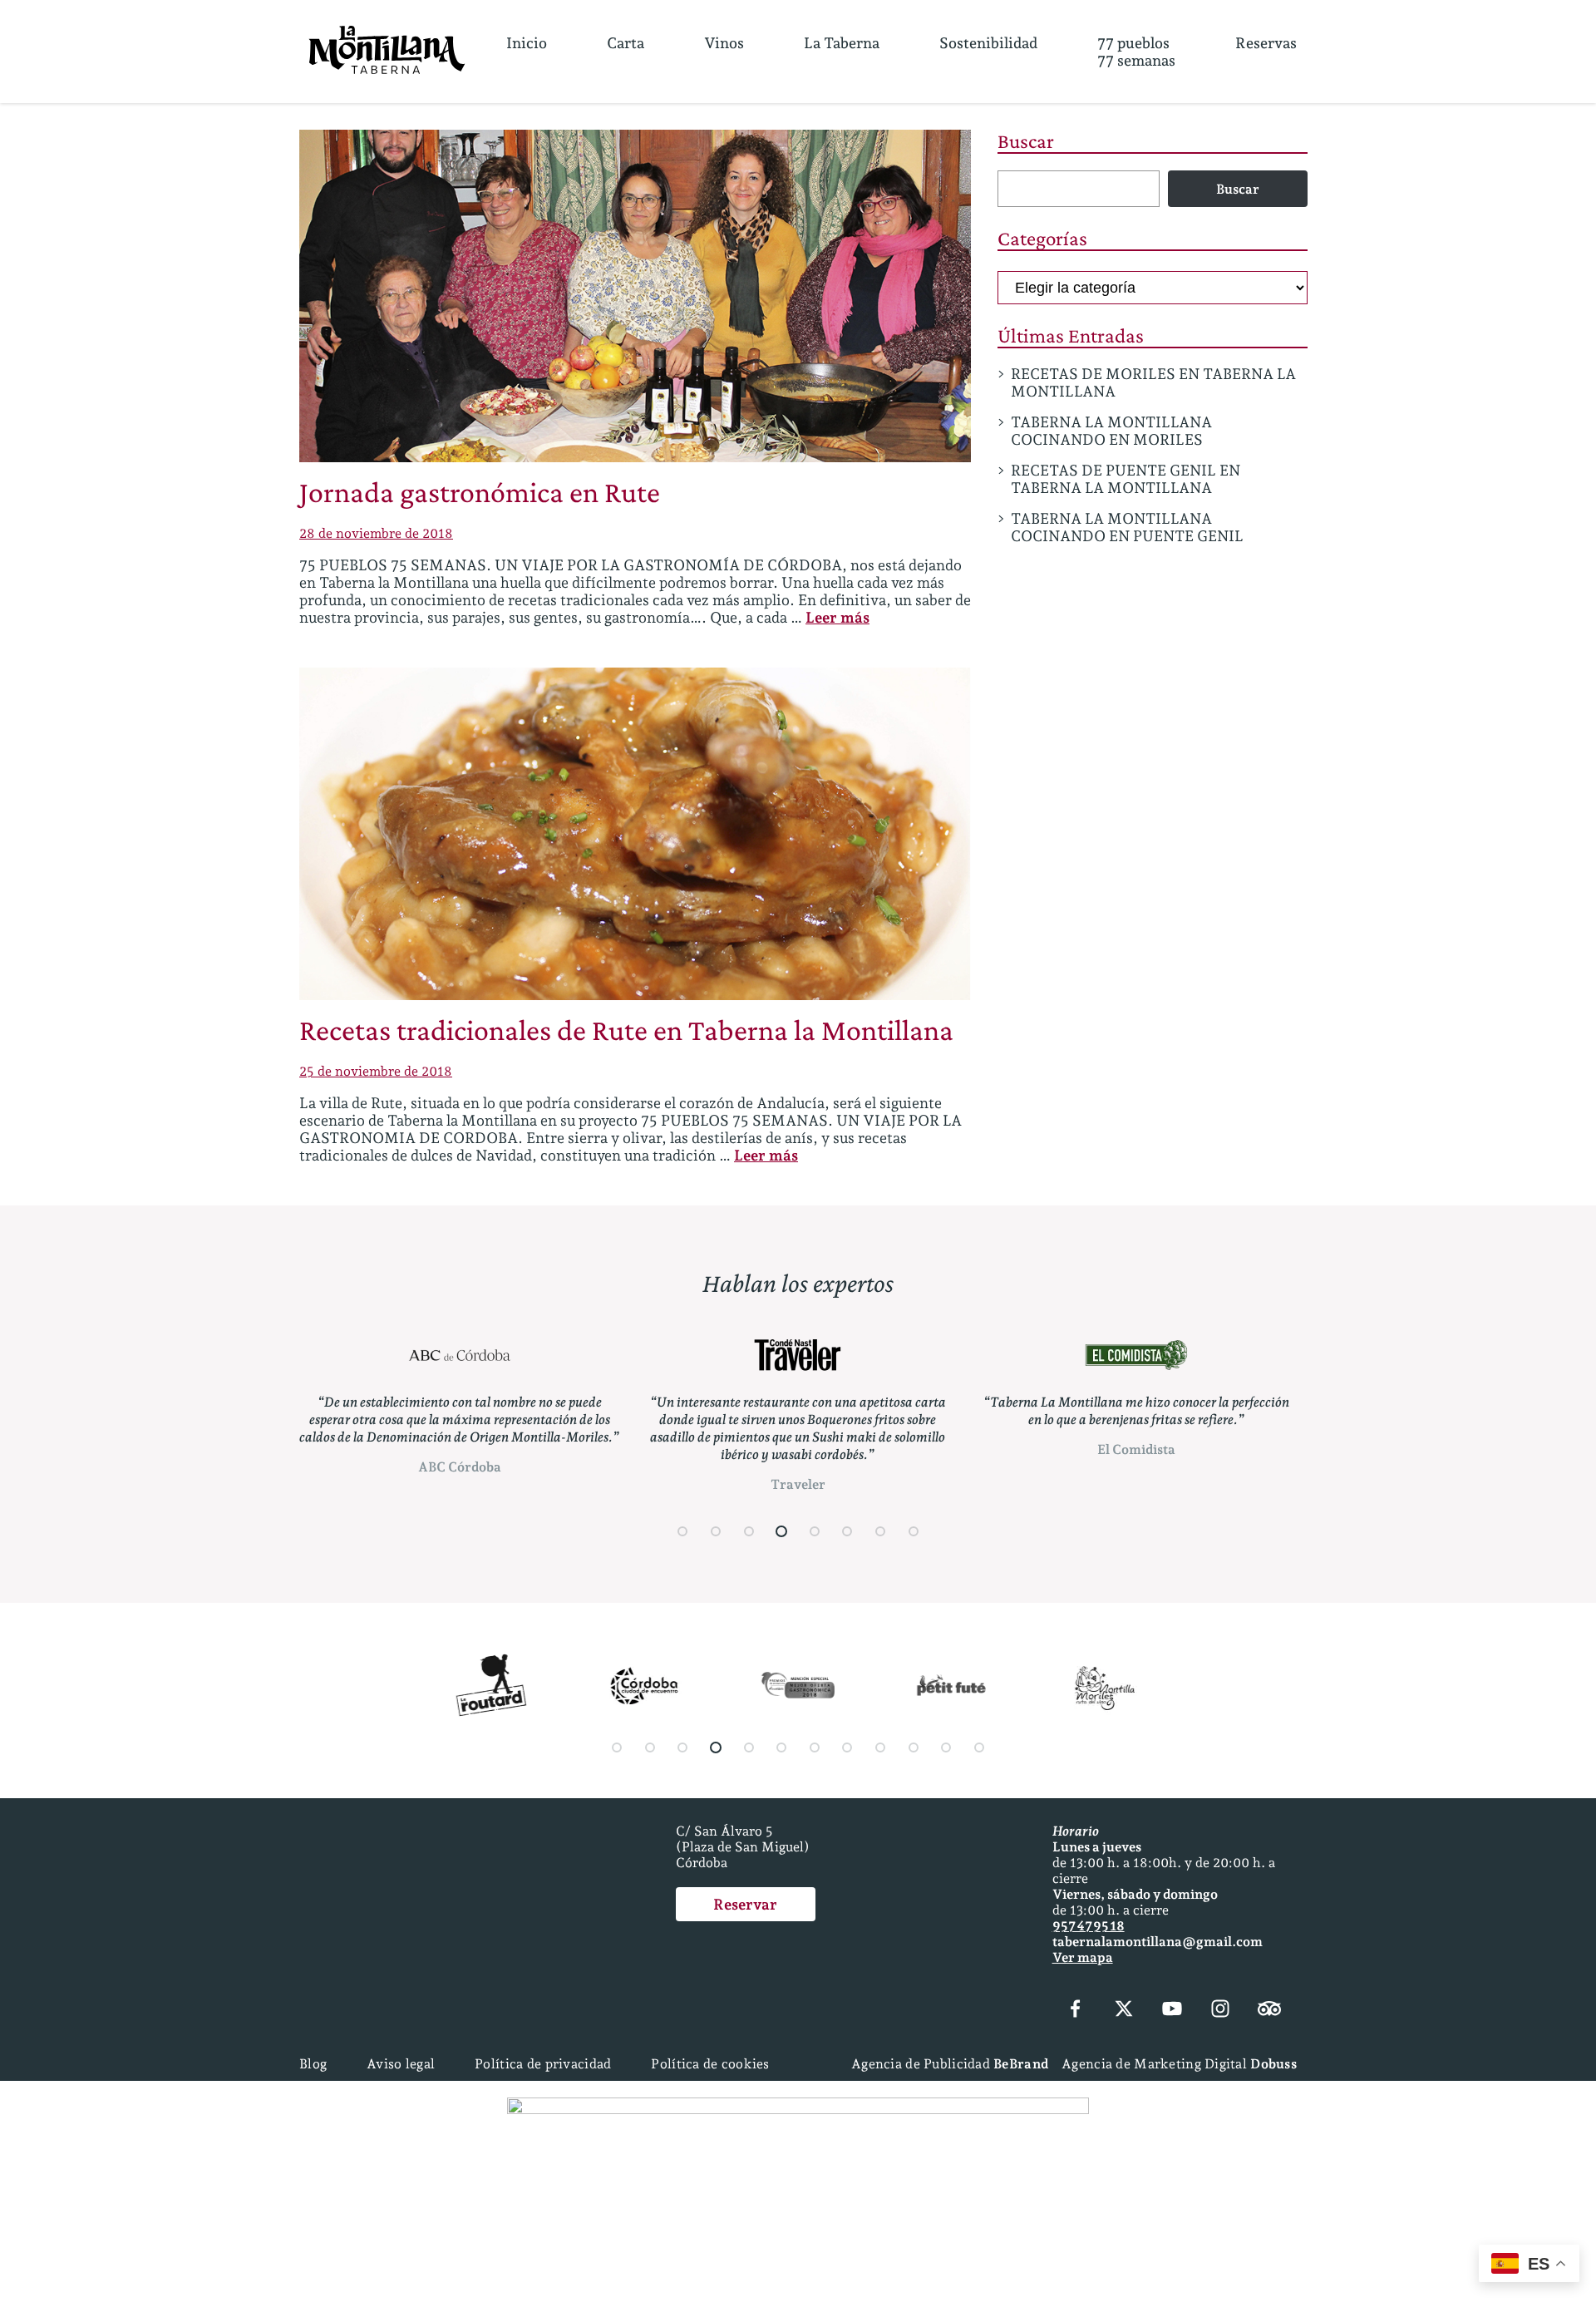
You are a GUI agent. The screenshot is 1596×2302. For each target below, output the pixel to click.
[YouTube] (1172, 2010)
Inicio (527, 43)
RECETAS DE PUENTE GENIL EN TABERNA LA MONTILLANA (1126, 479)
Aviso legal (401, 2064)
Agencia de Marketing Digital (1179, 2064)
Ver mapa (1083, 1957)
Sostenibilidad (988, 43)
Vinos (724, 43)
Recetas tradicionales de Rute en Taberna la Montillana (626, 1030)
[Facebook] (1076, 2010)
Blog (313, 2064)
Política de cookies (710, 2064)
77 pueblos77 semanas (1136, 52)
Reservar (745, 1904)
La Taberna (842, 43)
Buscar (1026, 141)
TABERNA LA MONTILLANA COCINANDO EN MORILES (1111, 431)
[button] (683, 1531)
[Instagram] (1220, 2010)
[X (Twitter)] (1124, 2010)
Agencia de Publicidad (950, 2064)
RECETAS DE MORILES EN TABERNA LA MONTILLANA (1153, 382)
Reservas (1266, 43)
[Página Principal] (387, 52)
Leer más (837, 617)
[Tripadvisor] (1269, 2010)
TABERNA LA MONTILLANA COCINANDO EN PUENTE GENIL (1127, 527)
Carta (626, 43)
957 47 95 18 (1089, 1926)
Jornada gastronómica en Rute (480, 492)
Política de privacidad (543, 2064)
